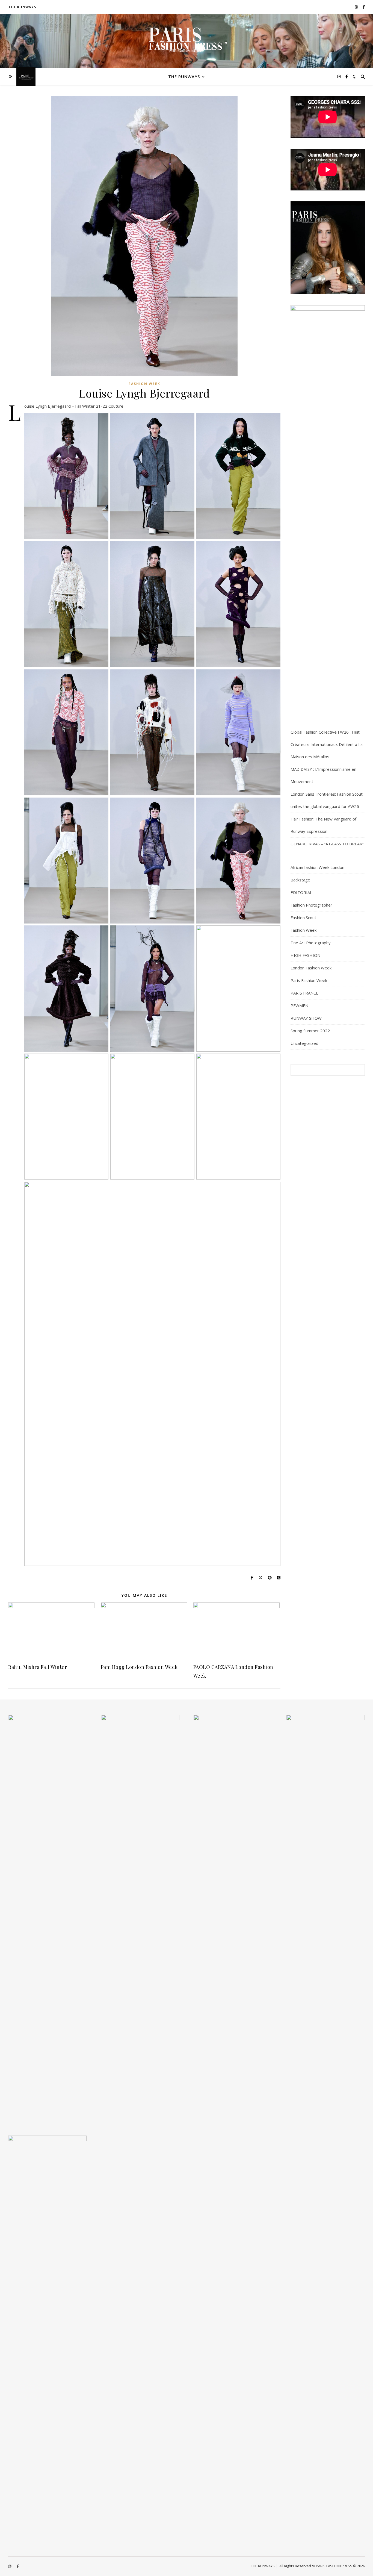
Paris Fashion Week (309, 980)
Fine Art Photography (311, 943)
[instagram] (357, 7)
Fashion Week (144, 384)
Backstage (300, 880)
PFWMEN (299, 1005)
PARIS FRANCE (304, 993)
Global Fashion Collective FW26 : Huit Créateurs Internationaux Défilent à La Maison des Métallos (327, 744)
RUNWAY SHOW (306, 1018)
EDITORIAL (301, 892)
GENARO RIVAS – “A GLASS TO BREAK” (327, 844)
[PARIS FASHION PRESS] (187, 43)
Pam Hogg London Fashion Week (139, 1667)
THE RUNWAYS (22, 7)
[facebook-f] (364, 7)
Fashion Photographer (311, 905)
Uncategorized (304, 1043)
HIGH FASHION (305, 955)
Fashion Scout (303, 918)
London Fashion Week (311, 968)
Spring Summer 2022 (310, 1031)
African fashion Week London (317, 867)
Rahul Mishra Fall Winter (38, 1667)
